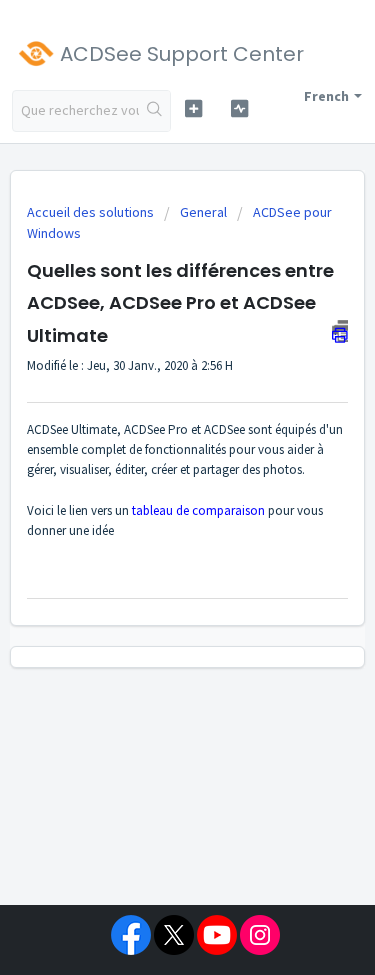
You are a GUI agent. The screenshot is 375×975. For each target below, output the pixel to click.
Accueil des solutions (92, 212)
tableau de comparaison (198, 510)
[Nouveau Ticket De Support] (193, 108)
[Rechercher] (154, 111)
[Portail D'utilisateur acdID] (239, 108)
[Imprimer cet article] (340, 331)
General (203, 212)
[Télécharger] (151, 472)
